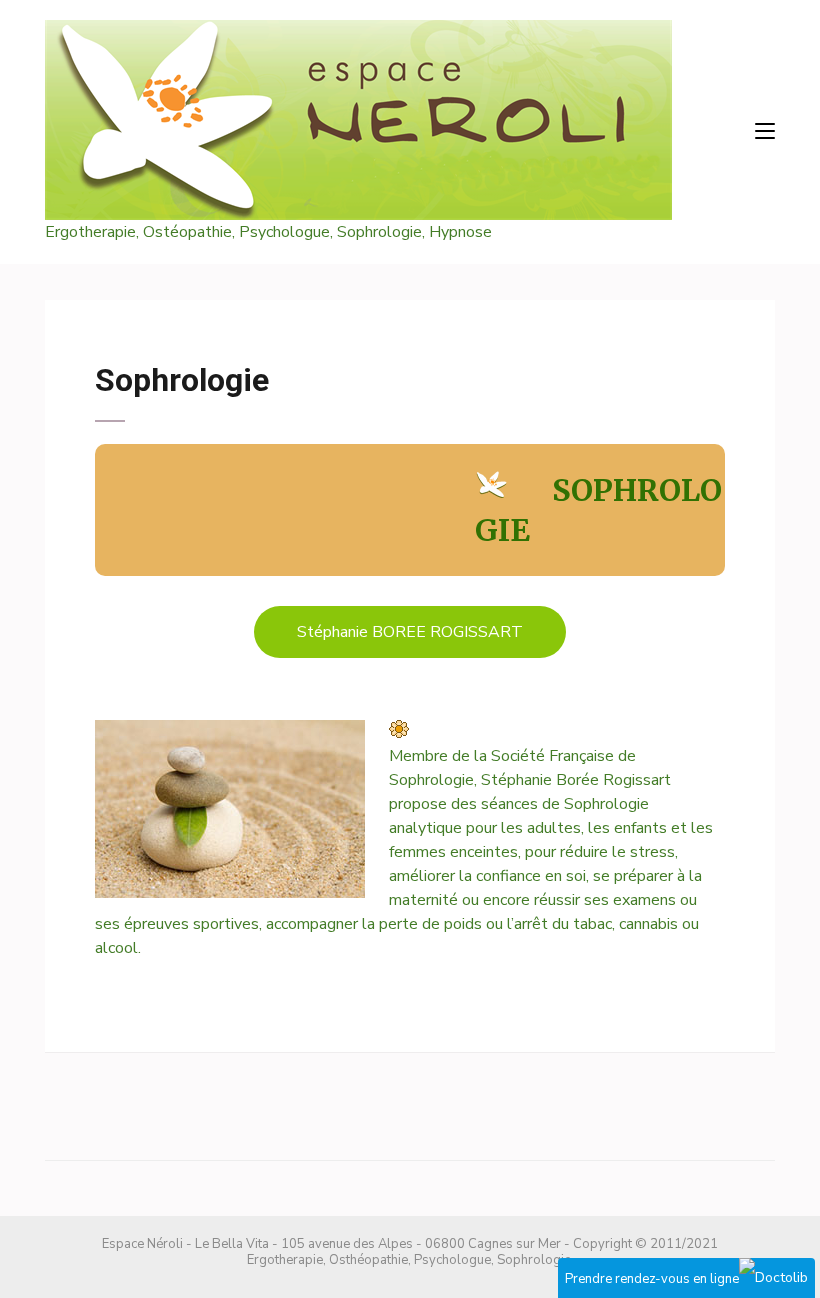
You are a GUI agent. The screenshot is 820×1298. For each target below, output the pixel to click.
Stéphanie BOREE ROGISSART (410, 632)
